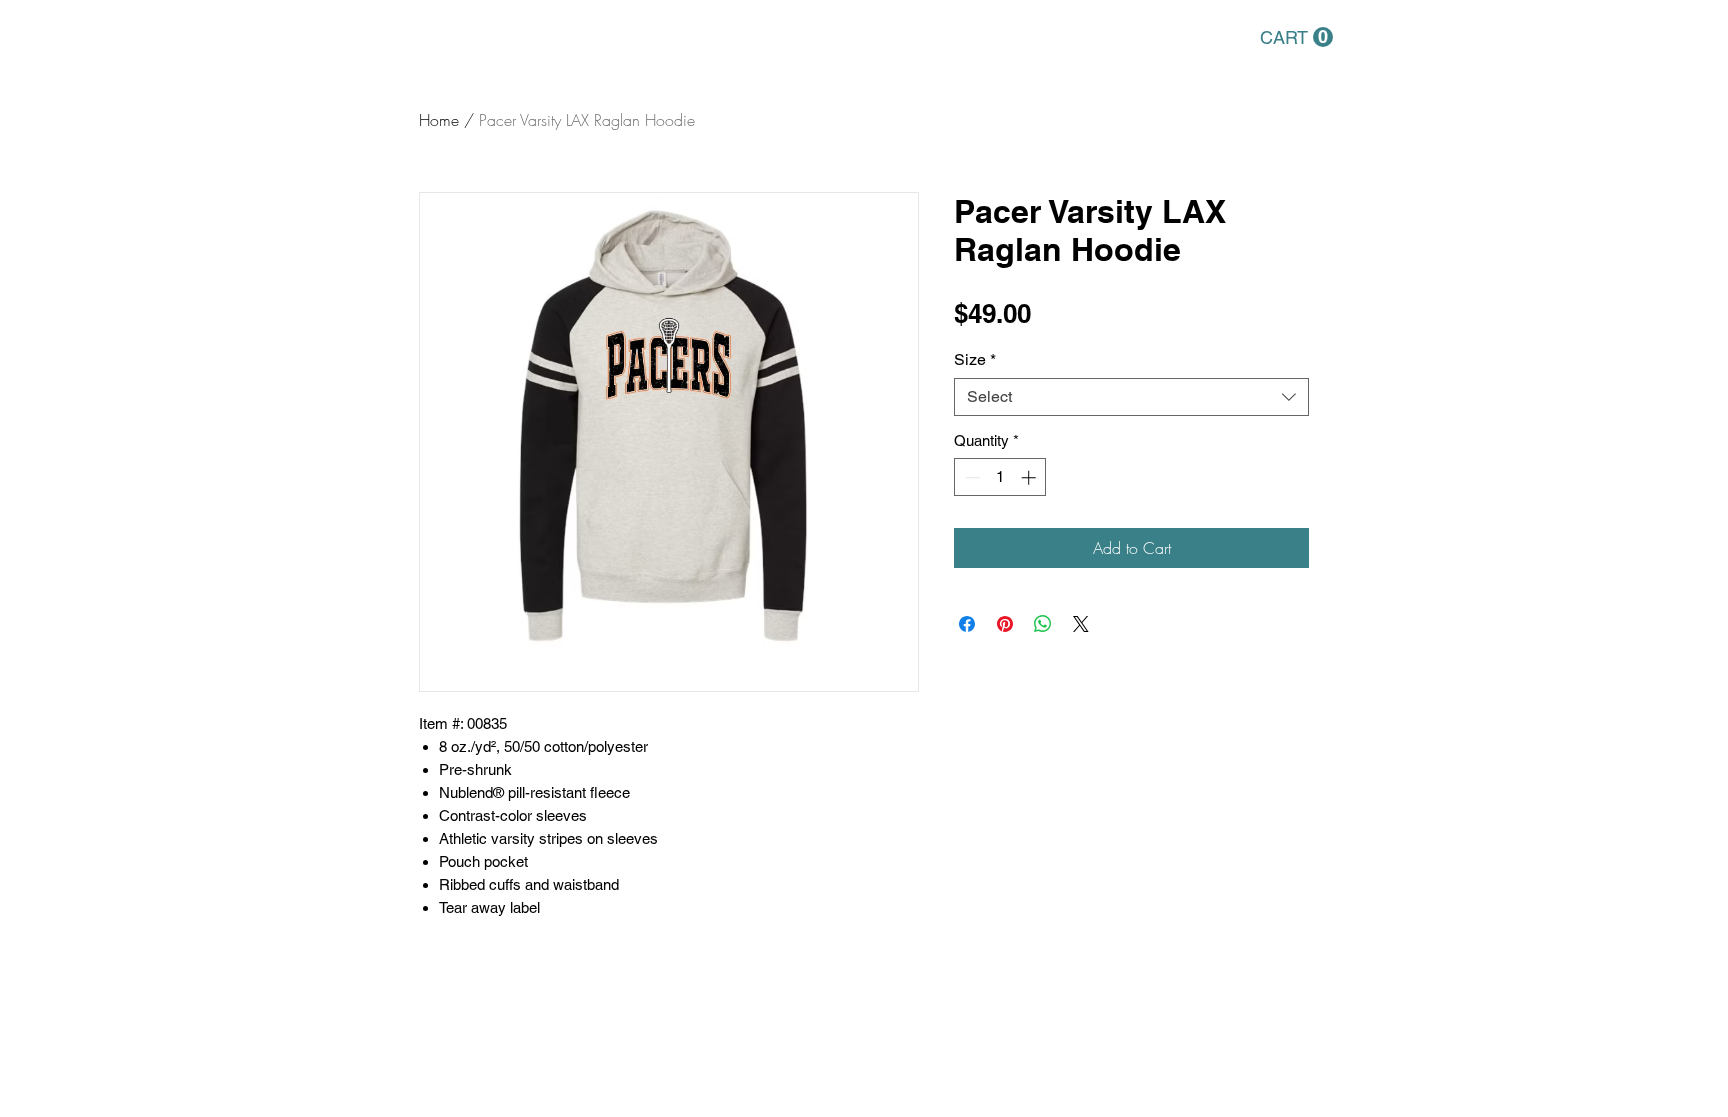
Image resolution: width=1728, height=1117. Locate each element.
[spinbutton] (1000, 477)
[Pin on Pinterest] (1005, 624)
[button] (1296, 37)
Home (439, 120)
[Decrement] (970, 477)
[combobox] (1131, 397)
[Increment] (1030, 477)
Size (975, 359)
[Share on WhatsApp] (1043, 624)
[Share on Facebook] (967, 624)
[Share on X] (1081, 624)
